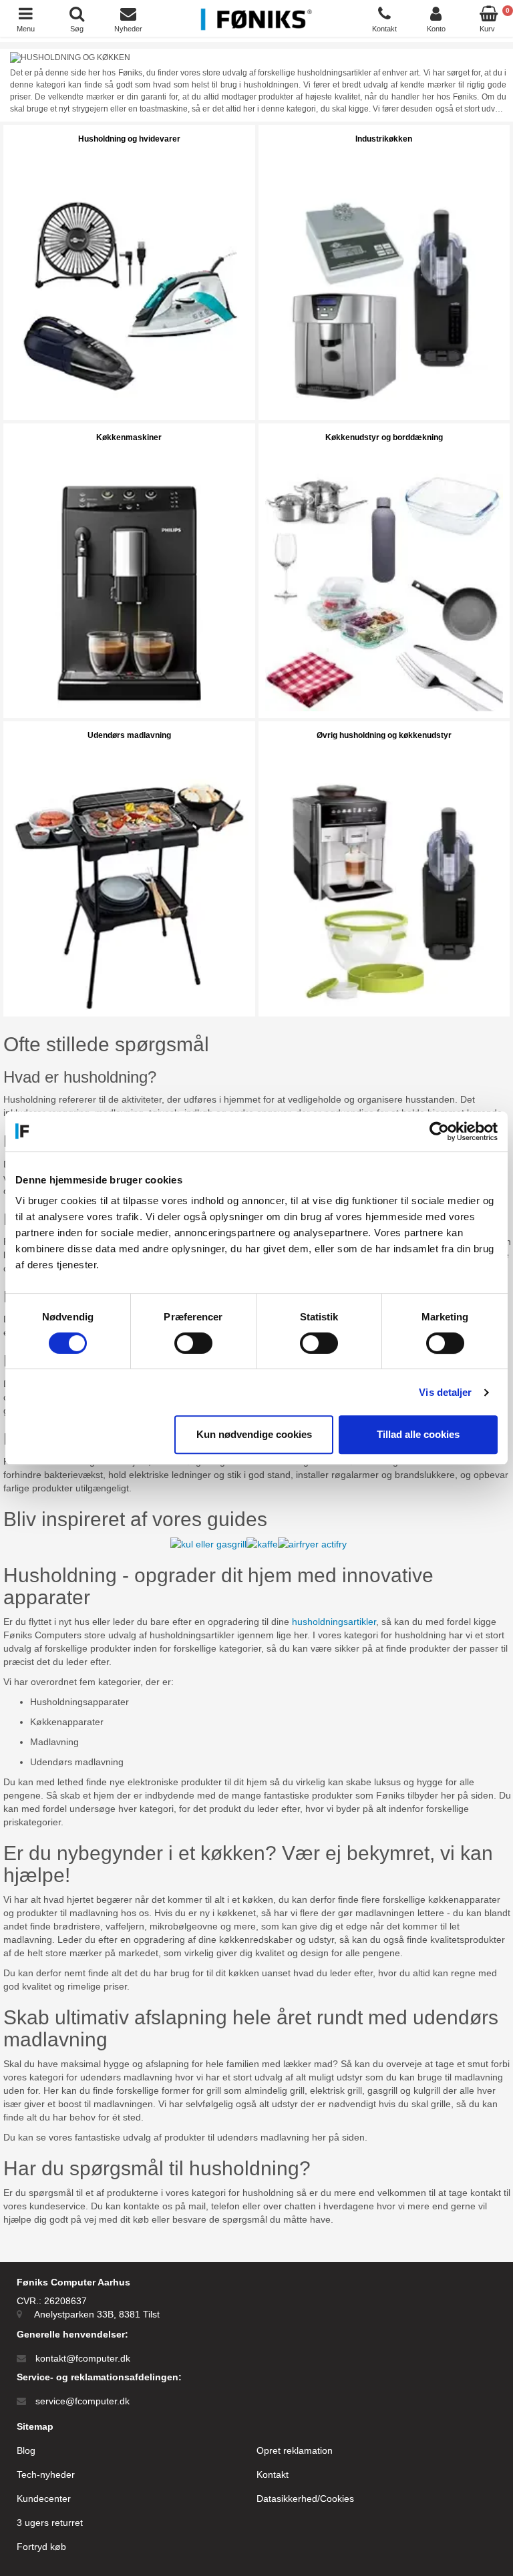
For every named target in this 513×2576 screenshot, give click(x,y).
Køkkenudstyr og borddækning (384, 437)
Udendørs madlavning (129, 735)
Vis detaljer (445, 1392)
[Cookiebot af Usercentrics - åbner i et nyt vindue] (439, 1131)
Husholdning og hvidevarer (129, 139)
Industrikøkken (384, 139)
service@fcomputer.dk (82, 2401)
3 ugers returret (50, 2523)
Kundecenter (44, 2499)
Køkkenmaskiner (129, 437)
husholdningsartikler (334, 1622)
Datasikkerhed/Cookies (305, 2499)
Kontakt (273, 2474)
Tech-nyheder (46, 2474)
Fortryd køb (41, 2547)
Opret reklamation (295, 2450)
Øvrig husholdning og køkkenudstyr (384, 735)
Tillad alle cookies (418, 1434)
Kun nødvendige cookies (254, 1434)
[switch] (193, 1343)
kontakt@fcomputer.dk (83, 2358)
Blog (26, 2450)
